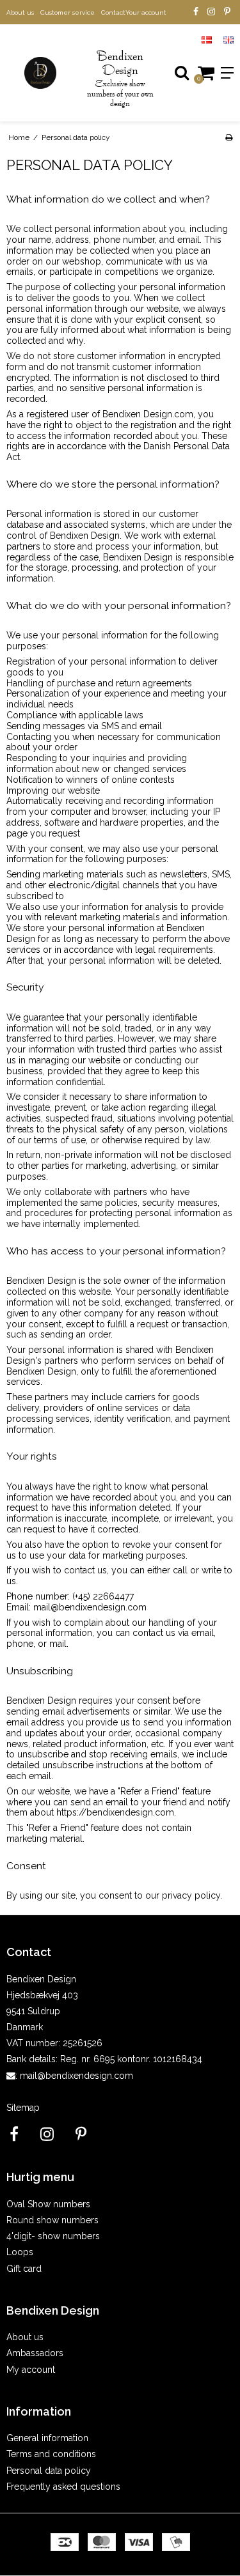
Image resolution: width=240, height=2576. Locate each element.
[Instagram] (211, 12)
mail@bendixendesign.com (76, 2076)
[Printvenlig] (229, 137)
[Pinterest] (227, 12)
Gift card (24, 2269)
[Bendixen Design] (40, 73)
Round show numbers (52, 2220)
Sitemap (23, 2108)
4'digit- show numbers (53, 2236)
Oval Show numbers (48, 2204)
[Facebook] (196, 12)
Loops (20, 2252)
